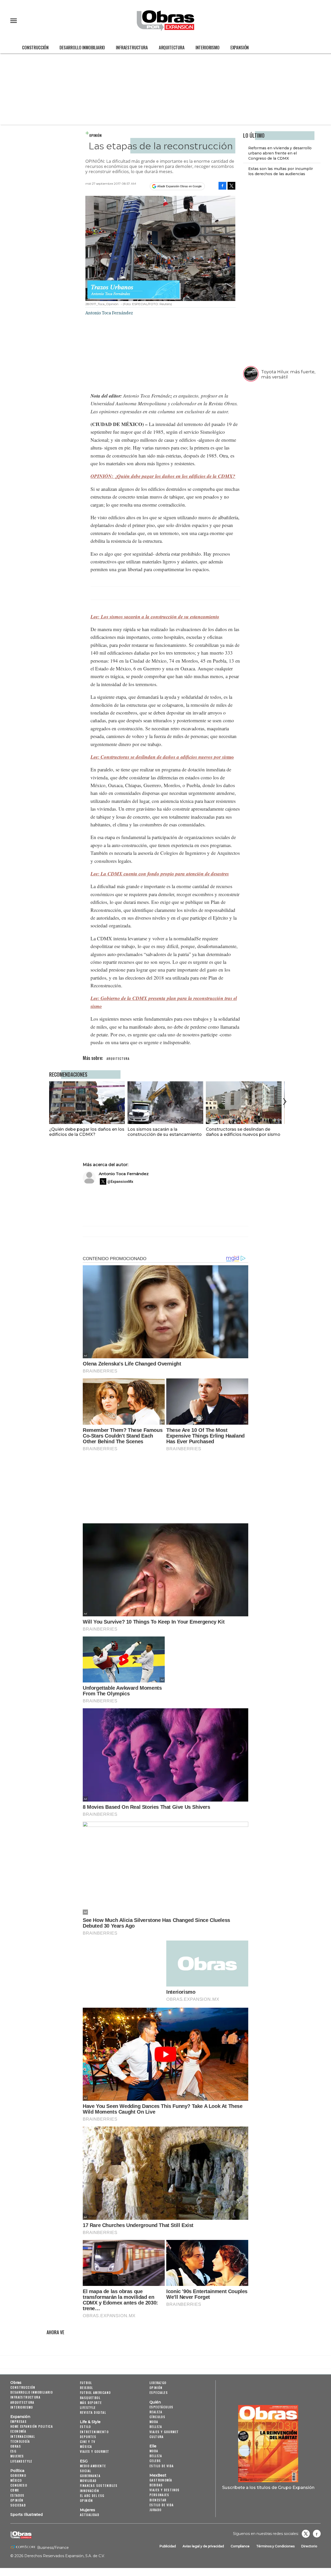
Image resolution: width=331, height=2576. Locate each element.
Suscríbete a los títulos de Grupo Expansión (268, 2487)
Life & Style (90, 2422)
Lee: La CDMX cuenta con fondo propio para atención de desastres (160, 874)
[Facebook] (222, 186)
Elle (153, 2446)
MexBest (158, 2475)
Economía (18, 2431)
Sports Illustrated (27, 2515)
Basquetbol (90, 2398)
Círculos (157, 2417)
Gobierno (18, 2475)
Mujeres (17, 2456)
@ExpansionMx (120, 1182)
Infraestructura (132, 47)
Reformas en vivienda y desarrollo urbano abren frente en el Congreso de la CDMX (280, 153)
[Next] (284, 1101)
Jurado (155, 2510)
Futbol (86, 2383)
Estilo (85, 2427)
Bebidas (156, 2485)
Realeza (156, 2412)
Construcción (35, 47)
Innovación (89, 2491)
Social (85, 2471)
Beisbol (86, 2388)
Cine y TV (88, 2442)
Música (86, 2446)
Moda (154, 2422)
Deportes (88, 2437)
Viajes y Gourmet (95, 2451)
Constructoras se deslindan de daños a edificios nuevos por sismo (243, 1132)
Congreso (19, 2485)
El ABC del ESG (92, 2496)
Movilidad (88, 2481)
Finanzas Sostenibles (99, 2485)
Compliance (240, 2546)
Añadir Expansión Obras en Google (179, 186)
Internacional (23, 2436)
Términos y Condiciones (275, 2546)
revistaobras (306, 2534)
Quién (155, 2402)
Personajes (159, 2495)
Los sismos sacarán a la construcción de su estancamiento (165, 1132)
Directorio (309, 2546)
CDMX (15, 2490)
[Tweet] (231, 186)
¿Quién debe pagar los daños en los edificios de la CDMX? (87, 1132)
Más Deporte (91, 2403)
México (16, 2480)
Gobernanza (90, 2476)
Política (17, 2471)
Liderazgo (158, 2383)
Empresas (18, 2421)
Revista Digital (93, 2412)
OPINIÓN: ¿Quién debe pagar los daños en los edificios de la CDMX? (163, 476)
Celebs (155, 2461)
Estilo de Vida (162, 2505)
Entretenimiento (94, 2432)
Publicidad (168, 2546)
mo (162, 757)
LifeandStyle (21, 2461)
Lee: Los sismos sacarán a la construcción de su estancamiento (155, 616)
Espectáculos (161, 2407)
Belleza (156, 2427)
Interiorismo (208, 47)
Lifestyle (88, 2407)
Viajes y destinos (165, 2490)
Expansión (240, 47)
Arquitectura (172, 47)
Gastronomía (161, 2480)
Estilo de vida (162, 2466)
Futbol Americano (95, 2392)
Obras (16, 2383)
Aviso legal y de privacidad (203, 2546)
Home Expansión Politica (32, 2426)
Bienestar (158, 2500)
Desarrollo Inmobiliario (82, 47)
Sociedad (18, 2505)
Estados (17, 2495)
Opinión (95, 135)
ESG (13, 2451)
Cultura (157, 2437)
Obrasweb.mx (317, 2534)
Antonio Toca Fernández (124, 1174)
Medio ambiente (93, 2466)
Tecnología (20, 2441)
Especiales (159, 2392)
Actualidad (90, 2515)
